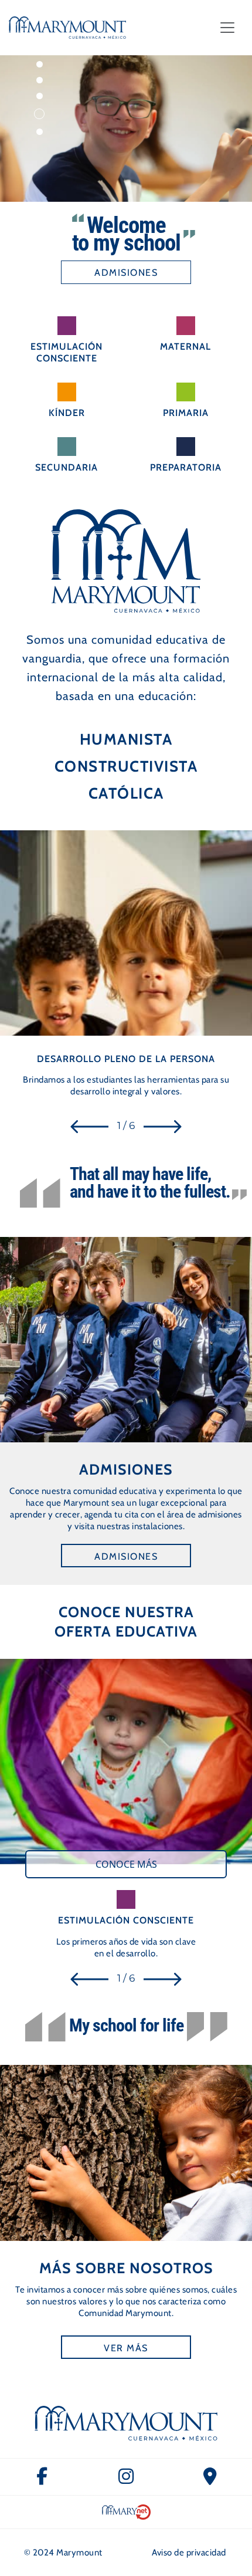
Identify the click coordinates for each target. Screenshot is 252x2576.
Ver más (126, 2348)
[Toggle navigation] (227, 28)
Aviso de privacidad (189, 2553)
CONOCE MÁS (126, 1864)
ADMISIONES (126, 273)
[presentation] (89, 1126)
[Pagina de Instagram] (126, 2477)
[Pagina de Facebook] (42, 2477)
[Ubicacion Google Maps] (210, 2477)
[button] (40, 64)
